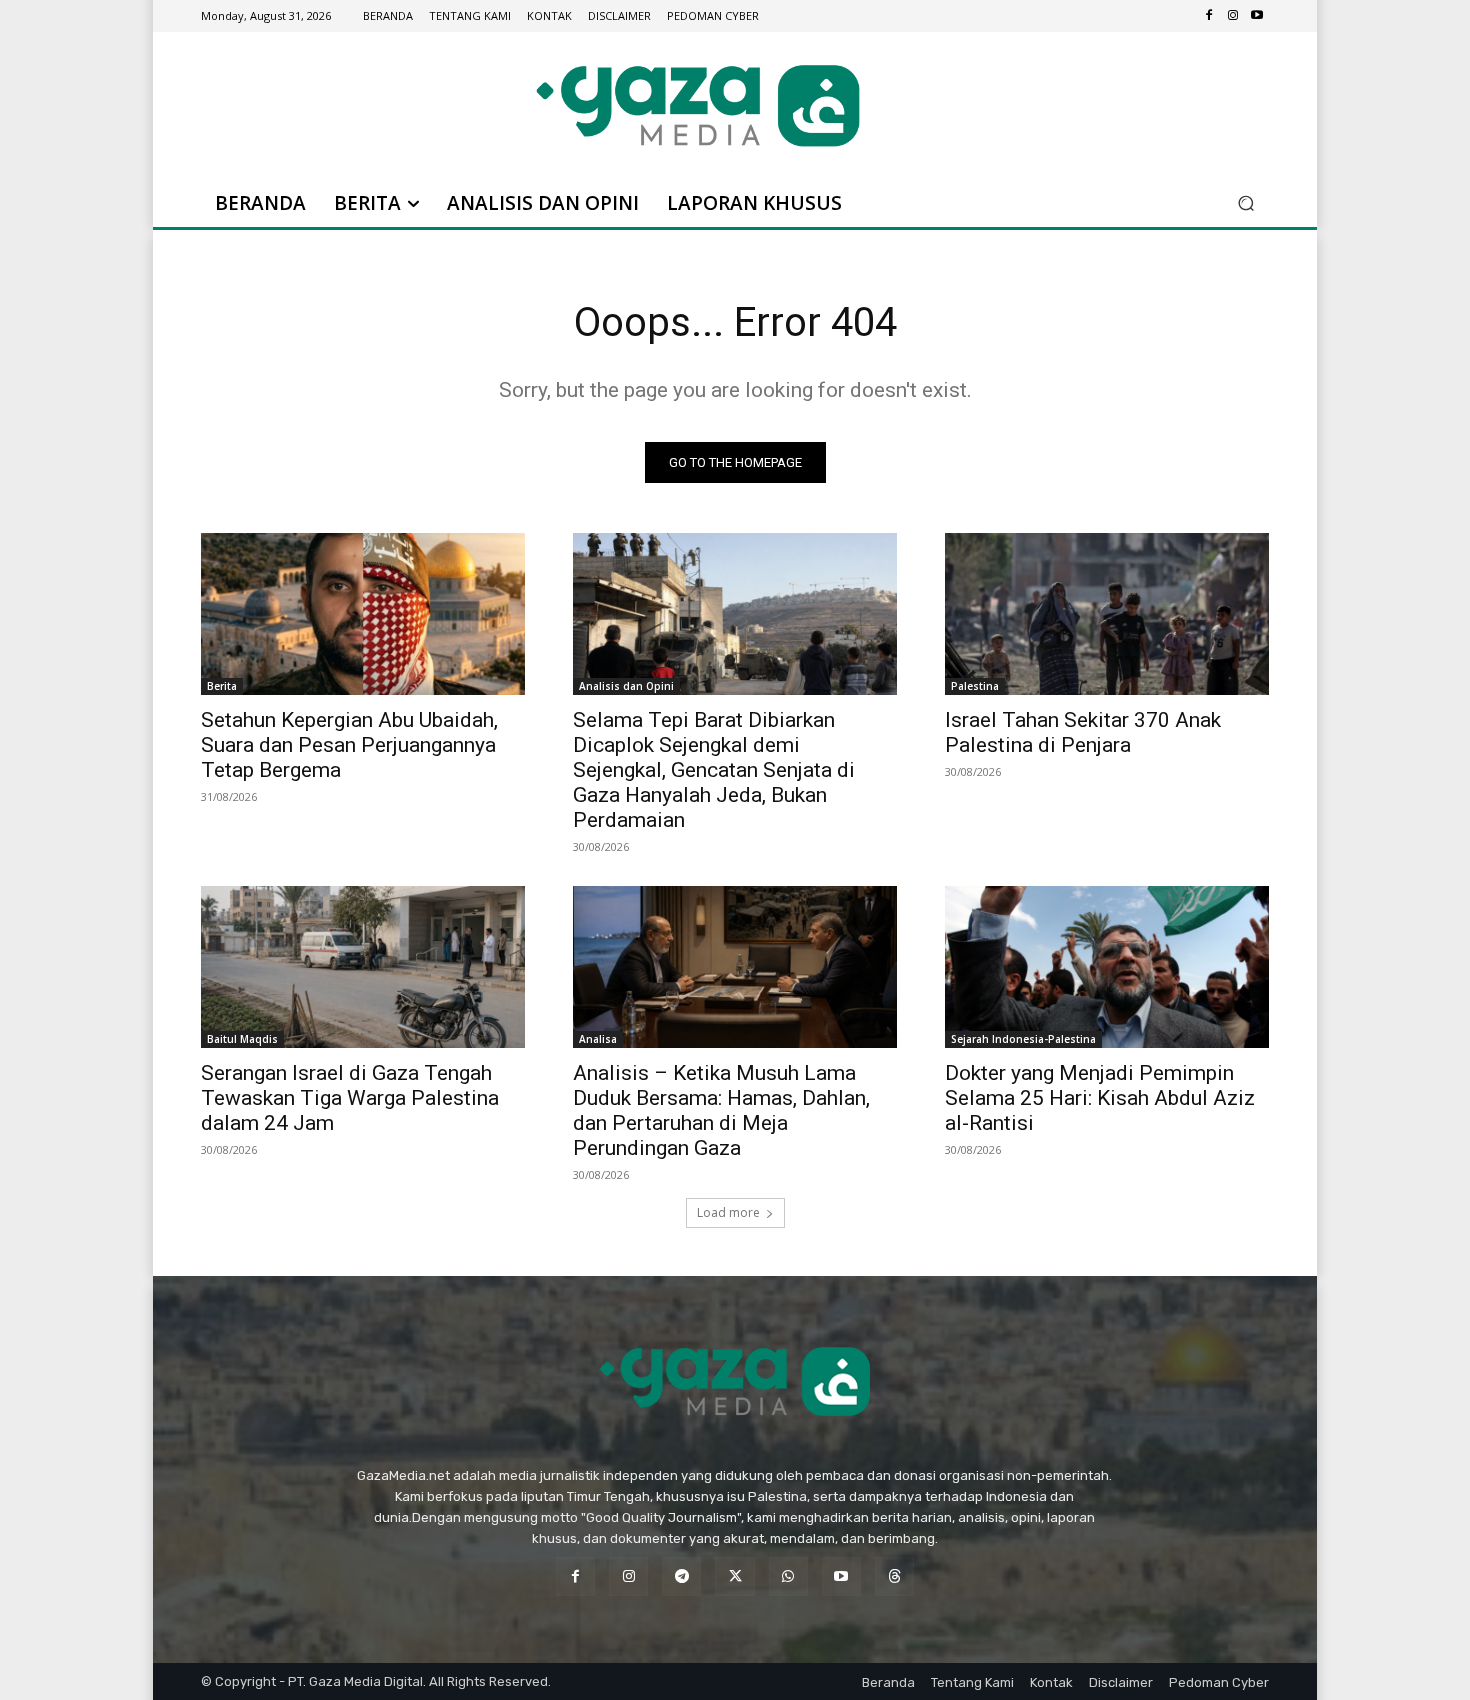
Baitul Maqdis (242, 1039)
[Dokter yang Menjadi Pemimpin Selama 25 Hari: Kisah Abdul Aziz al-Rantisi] (1107, 967)
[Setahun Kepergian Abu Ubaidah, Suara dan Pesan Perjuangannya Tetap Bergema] (363, 614)
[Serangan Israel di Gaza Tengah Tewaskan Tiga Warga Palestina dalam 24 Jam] (363, 967)
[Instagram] (1233, 16)
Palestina (975, 686)
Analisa (598, 1039)
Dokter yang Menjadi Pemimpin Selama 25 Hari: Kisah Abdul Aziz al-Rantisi (1100, 1098)
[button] (1245, 203)
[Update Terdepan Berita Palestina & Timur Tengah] (698, 105)
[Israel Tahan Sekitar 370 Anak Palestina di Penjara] (1107, 614)
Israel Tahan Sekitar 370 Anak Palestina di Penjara (1083, 732)
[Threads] (894, 1576)
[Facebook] (1209, 16)
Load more (728, 1212)
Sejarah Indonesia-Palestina (1023, 1039)
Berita (222, 686)
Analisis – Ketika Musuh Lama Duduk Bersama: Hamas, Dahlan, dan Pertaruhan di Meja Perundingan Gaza (721, 1110)
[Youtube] (1257, 16)
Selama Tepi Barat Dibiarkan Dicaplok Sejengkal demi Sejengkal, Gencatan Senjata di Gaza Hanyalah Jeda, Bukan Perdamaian (714, 770)
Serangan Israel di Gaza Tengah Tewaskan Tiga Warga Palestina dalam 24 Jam (350, 1098)
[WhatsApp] (788, 1576)
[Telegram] (681, 1576)
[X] (734, 1576)
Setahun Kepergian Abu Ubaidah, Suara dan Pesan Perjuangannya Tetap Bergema (349, 745)
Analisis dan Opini (626, 686)
